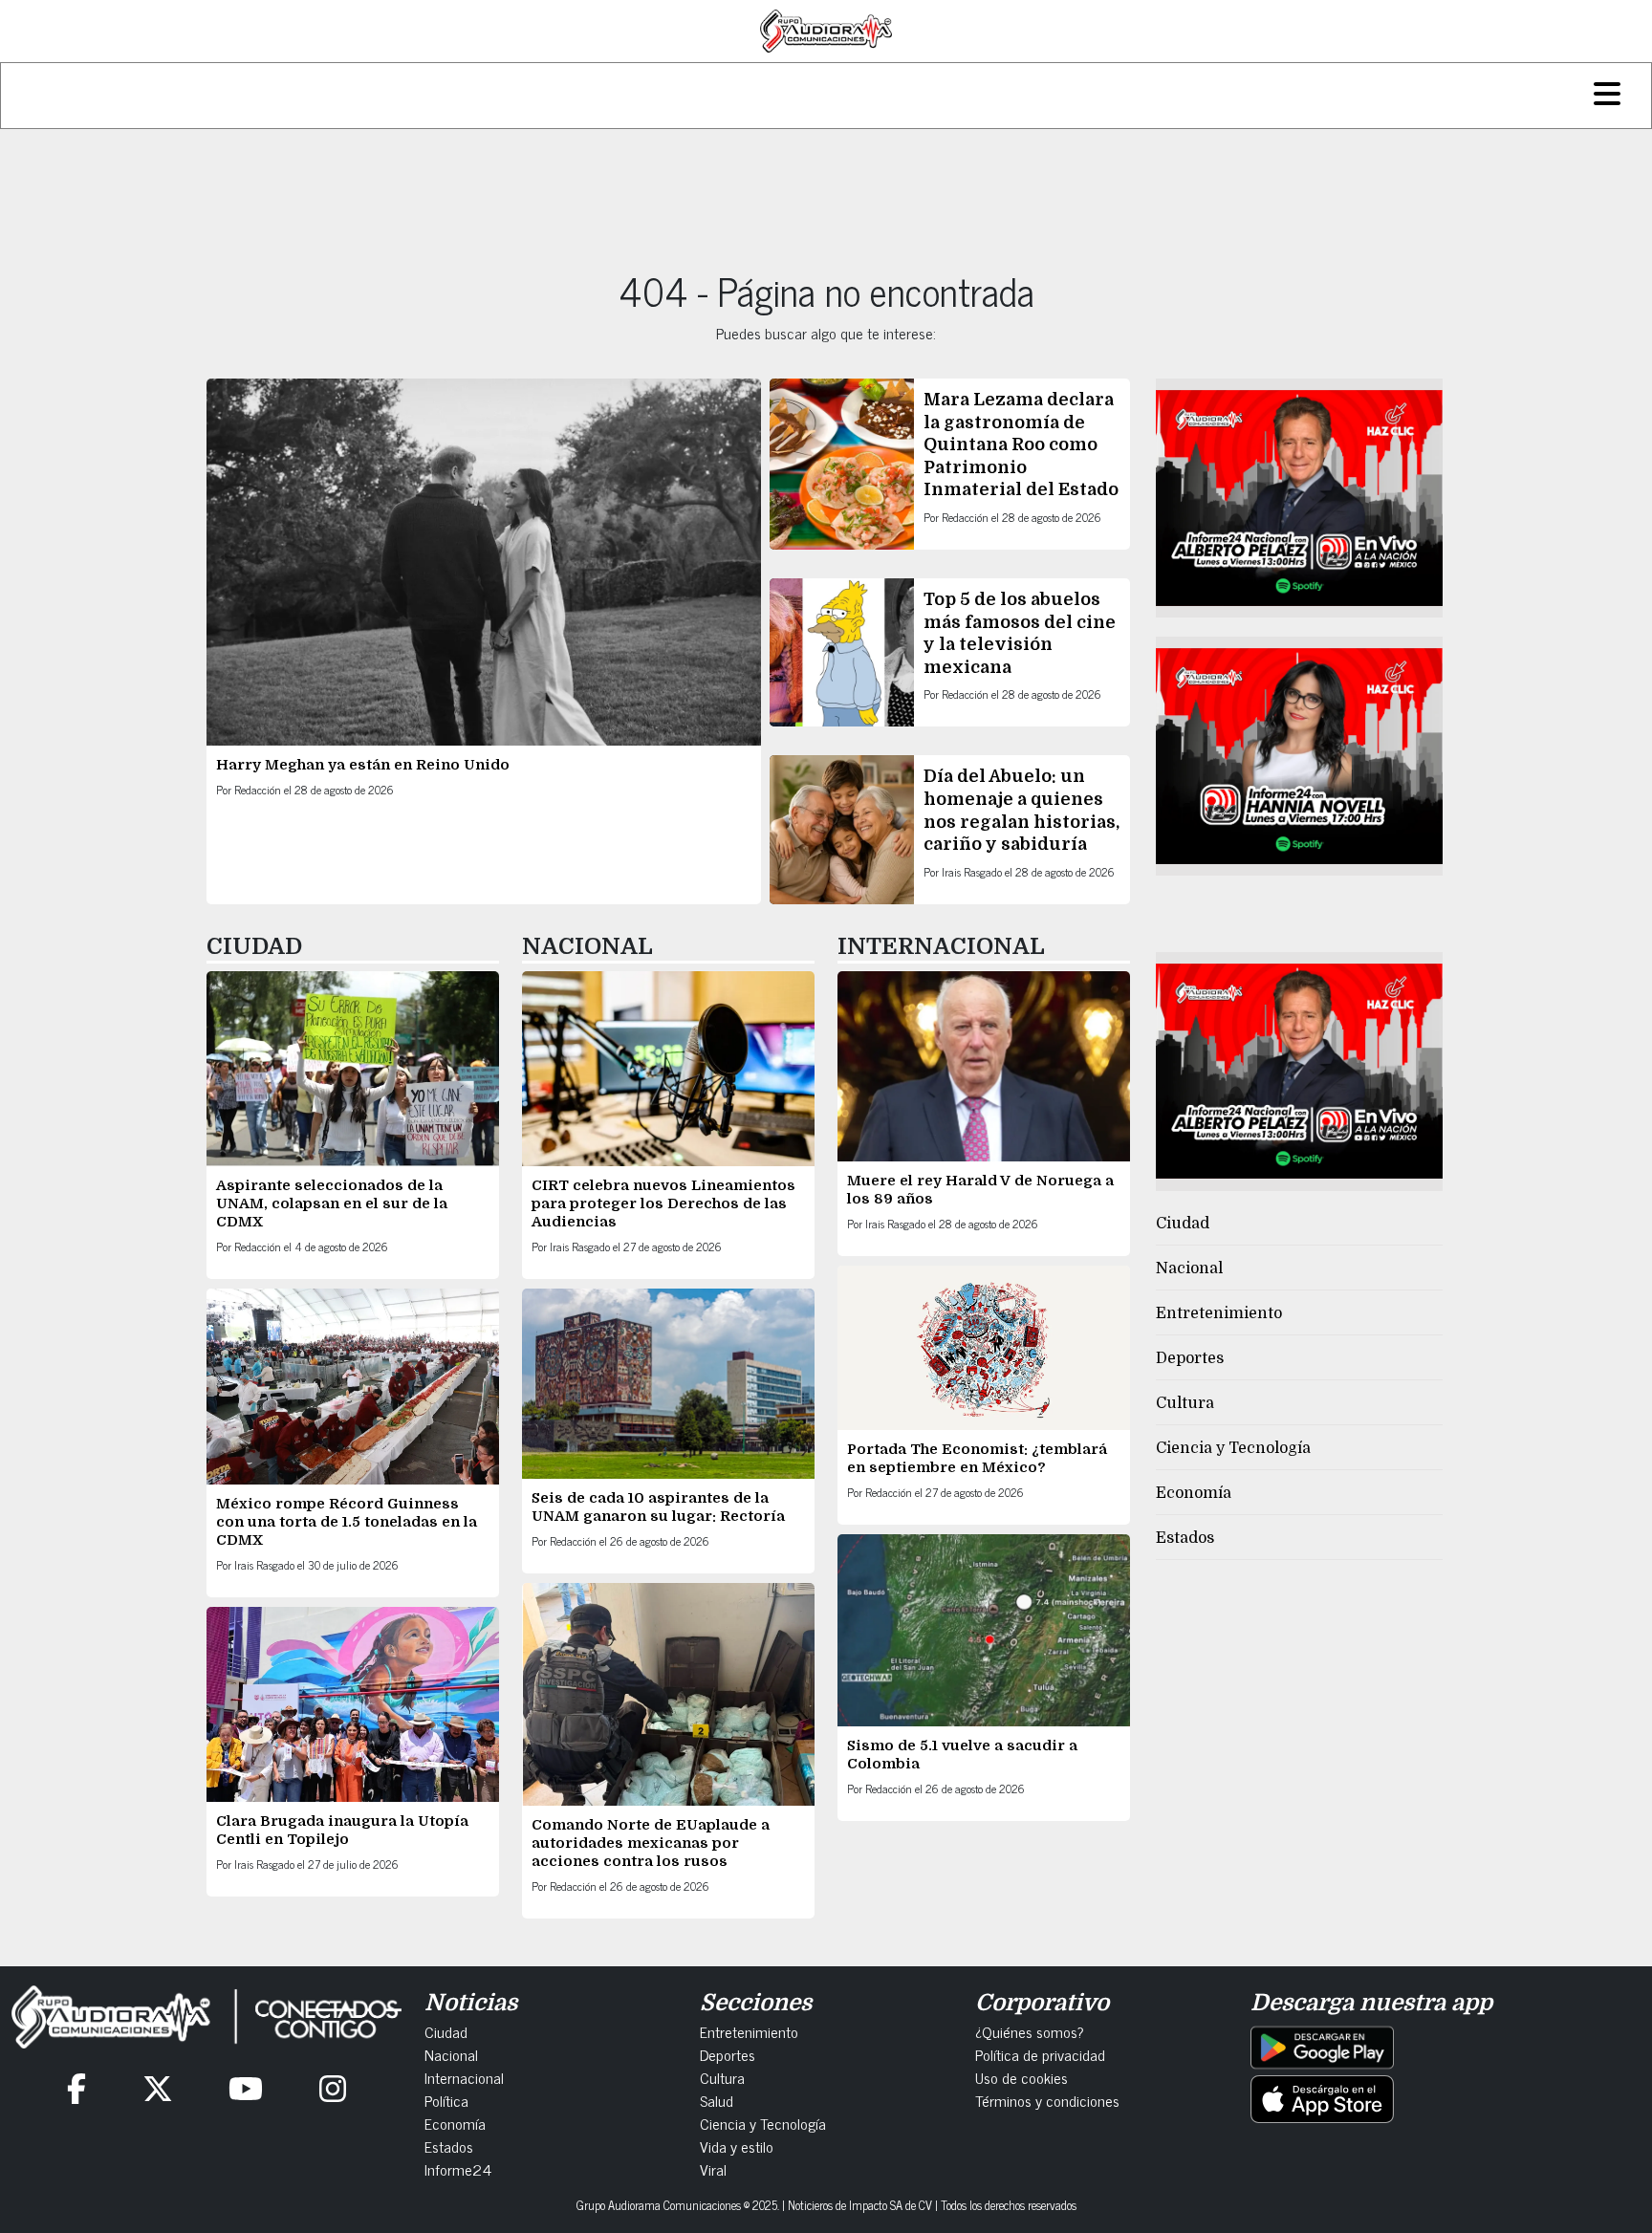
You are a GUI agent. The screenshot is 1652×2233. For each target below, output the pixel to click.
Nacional (1189, 1268)
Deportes (1190, 1358)
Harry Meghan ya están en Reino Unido (363, 765)
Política (446, 2100)
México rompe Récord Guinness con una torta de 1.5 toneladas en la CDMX (347, 1522)
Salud (717, 2100)
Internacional (464, 2077)
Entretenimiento (1219, 1313)
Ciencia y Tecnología (1233, 1448)
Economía (1194, 1493)
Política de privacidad (1040, 2054)
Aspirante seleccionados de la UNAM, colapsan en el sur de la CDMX (332, 1203)
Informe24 (458, 2169)
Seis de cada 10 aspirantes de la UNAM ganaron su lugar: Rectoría (658, 1507)
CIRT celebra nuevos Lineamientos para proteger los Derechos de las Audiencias (663, 1203)
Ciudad (1183, 1224)
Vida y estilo (737, 2146)
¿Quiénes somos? (1030, 2031)
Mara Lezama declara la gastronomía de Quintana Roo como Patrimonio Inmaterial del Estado (1021, 444)
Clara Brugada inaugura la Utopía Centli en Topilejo (342, 1830)
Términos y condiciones (1047, 2100)
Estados (1185, 1538)
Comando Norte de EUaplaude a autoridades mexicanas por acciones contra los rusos (651, 1843)
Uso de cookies (1022, 2077)
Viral (713, 2169)
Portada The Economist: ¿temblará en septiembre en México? (977, 1458)
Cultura (1185, 1403)
